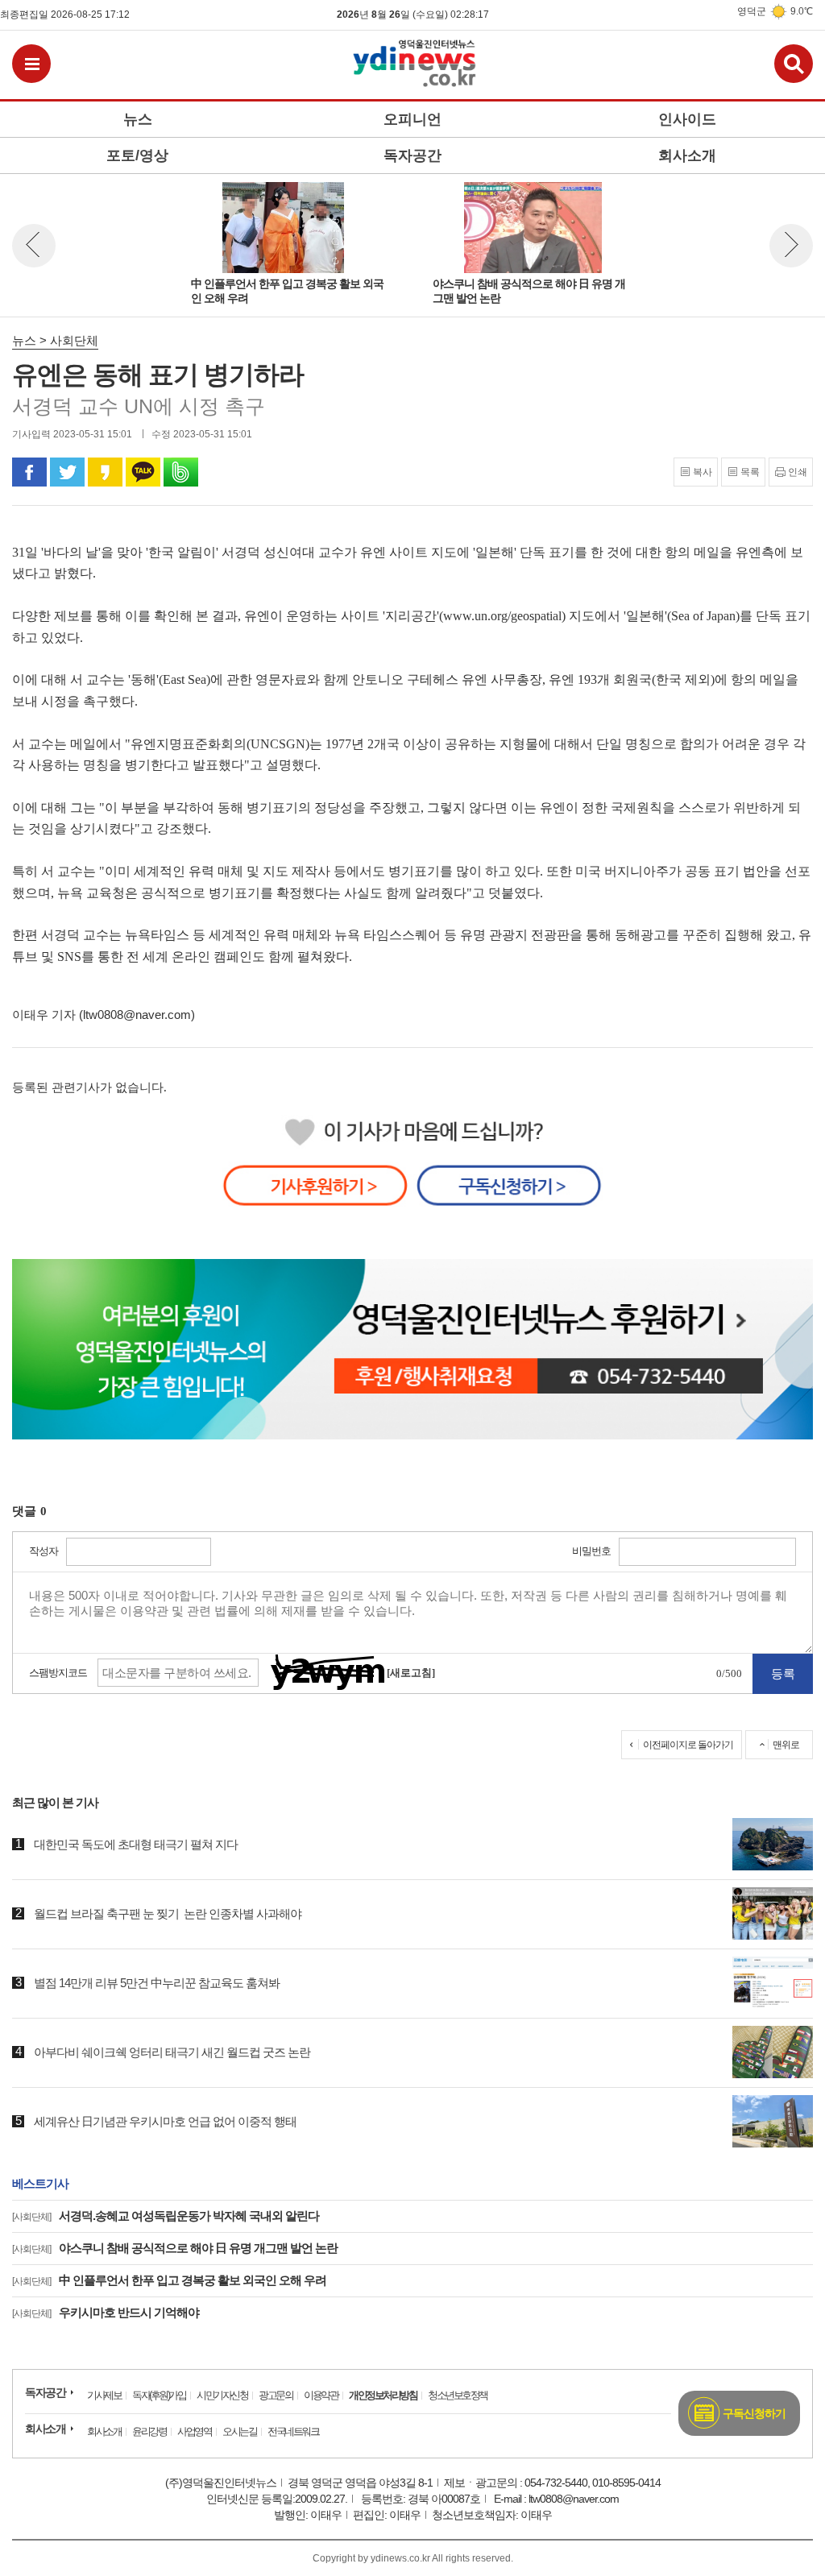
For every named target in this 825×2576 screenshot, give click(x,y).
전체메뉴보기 (31, 64)
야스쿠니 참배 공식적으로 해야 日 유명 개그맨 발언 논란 (175, 2248)
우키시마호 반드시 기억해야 (106, 2312)
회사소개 (45, 2429)
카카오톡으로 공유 (143, 472)
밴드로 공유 (181, 472)
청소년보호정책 (458, 2395)
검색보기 (794, 64)
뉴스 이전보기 (34, 246)
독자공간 (45, 2392)
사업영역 (194, 2431)
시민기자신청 (222, 2395)
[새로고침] (411, 1673)
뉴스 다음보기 (791, 246)
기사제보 (104, 2395)
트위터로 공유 (67, 472)
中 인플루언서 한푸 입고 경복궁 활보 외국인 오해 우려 (169, 2280)
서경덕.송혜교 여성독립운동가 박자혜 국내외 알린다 (166, 2216)
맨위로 (786, 1745)
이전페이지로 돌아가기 (688, 1745)
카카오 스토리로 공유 (105, 472)
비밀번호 (591, 1551)
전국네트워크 (293, 2431)
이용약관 (321, 2395)
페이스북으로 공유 (29, 472)
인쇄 (798, 472)
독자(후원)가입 (159, 2395)
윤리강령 (149, 2431)
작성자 (44, 1551)
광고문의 (276, 2395)
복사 (703, 472)
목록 (750, 472)
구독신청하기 (754, 2413)
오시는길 (239, 2431)
